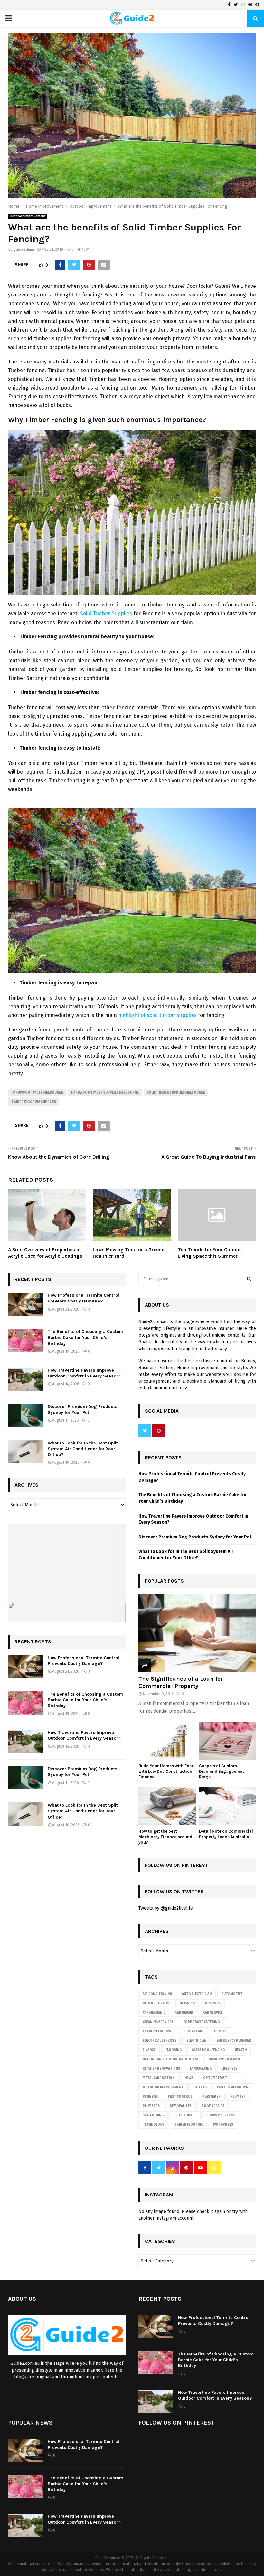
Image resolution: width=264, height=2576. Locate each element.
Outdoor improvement (163, 2087)
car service (213, 2013)
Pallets (200, 2087)
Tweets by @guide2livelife (166, 1908)
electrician (196, 2041)
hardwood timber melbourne (37, 1093)
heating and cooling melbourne (171, 2059)
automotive (232, 1994)
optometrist (215, 2078)
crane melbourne (158, 2031)
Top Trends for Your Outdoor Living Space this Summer (210, 1253)
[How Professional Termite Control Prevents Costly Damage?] (25, 1304)
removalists (181, 2106)
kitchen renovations (161, 2069)
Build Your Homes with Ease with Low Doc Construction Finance (166, 1771)
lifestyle (229, 2069)
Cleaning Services (158, 2022)
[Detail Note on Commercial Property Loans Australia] (228, 1806)
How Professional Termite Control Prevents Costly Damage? (83, 1298)
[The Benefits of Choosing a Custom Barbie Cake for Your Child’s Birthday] (25, 1340)
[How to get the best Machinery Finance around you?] (167, 1806)
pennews (150, 2097)
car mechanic (154, 2013)
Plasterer (211, 2097)
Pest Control (180, 2097)
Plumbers (151, 2106)
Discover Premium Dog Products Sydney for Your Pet (83, 1410)
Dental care (194, 2031)
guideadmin (24, 249)
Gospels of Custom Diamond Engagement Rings (222, 1771)
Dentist (221, 2031)
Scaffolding (153, 2115)
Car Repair (184, 2013)
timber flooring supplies (34, 1102)
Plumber (238, 2097)
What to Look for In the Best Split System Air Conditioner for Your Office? (83, 1449)
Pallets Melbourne (233, 2087)
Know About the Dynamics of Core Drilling (59, 1157)
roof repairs (213, 2106)
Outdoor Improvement (28, 216)
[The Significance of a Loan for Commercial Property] (197, 1633)
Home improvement (225, 2059)
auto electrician (197, 1994)
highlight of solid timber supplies (157, 1015)
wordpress (223, 2125)
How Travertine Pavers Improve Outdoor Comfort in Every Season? (85, 1373)
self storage (185, 2115)
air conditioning (157, 1994)
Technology (153, 2125)
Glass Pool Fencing (208, 2050)
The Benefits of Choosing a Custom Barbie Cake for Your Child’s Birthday (85, 1337)
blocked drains (156, 2003)
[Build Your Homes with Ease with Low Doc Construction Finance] (167, 1741)
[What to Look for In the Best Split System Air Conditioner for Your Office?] (25, 1452)
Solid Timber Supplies (106, 613)
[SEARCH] (249, 1279)
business (213, 2003)
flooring (174, 2050)
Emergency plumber (234, 2041)
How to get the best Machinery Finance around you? (165, 1837)
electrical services (160, 2041)
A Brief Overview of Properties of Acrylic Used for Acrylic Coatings (45, 1253)
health (241, 2050)
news (189, 2078)
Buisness (187, 2003)
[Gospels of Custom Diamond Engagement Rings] (228, 1741)
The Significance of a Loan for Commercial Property (181, 1682)
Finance (149, 2050)
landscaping (201, 2069)
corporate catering (201, 2022)
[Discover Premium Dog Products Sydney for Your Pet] (25, 1415)
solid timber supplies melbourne (176, 1093)
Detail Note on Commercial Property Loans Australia (226, 1834)
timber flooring (189, 2125)
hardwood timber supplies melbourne (105, 1093)
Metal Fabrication (159, 2078)
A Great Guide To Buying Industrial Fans (209, 1157)
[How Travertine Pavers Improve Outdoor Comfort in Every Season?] (25, 1379)
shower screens (221, 2115)
